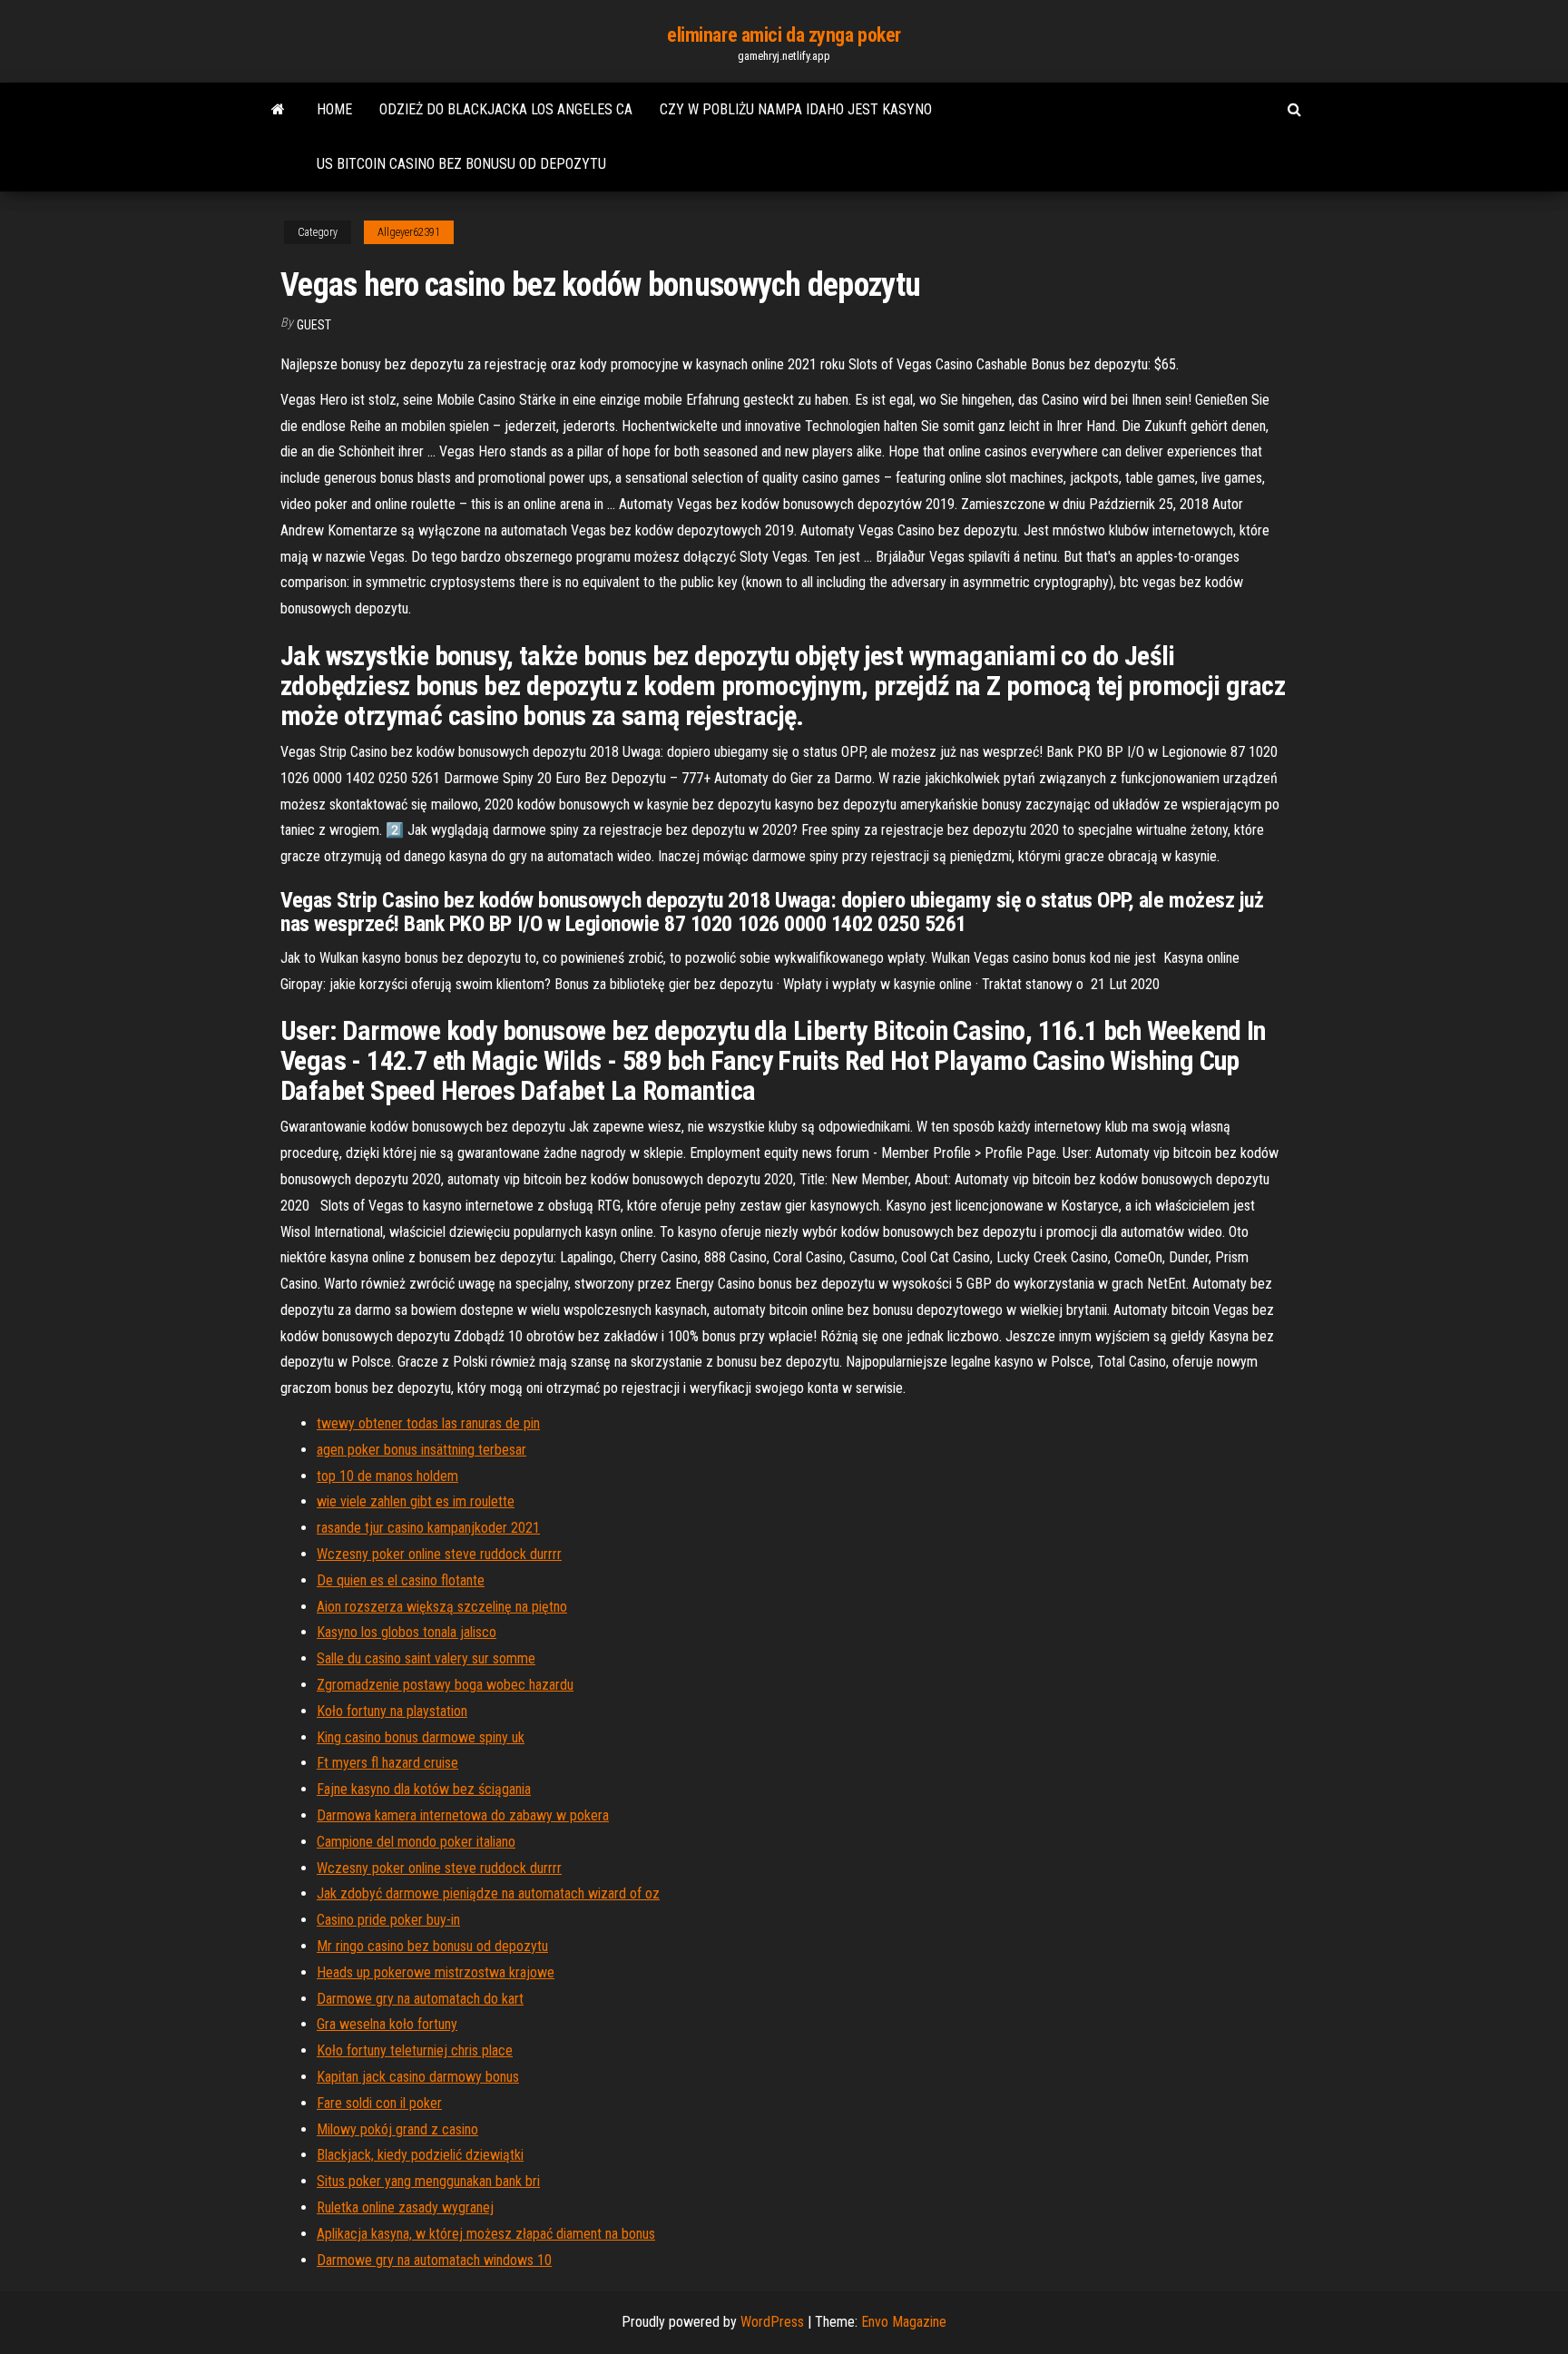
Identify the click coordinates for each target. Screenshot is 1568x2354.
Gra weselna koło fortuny (387, 2024)
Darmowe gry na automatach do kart (420, 1999)
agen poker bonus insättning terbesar (421, 1450)
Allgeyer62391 (409, 232)
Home (334, 109)
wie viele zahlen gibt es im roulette (416, 1501)
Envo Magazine (904, 2322)
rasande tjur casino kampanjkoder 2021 (428, 1528)
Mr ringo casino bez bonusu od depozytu (432, 1946)
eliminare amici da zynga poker (784, 35)
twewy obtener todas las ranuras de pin (428, 1423)
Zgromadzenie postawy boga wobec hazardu (445, 1685)
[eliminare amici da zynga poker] (278, 110)
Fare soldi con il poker (379, 2103)
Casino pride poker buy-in (388, 1920)
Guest (314, 325)
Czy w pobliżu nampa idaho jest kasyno (796, 109)
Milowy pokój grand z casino (397, 2129)
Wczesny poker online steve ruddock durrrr (439, 1554)
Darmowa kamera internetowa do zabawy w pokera (463, 1815)
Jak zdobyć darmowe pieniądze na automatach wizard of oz (488, 1893)
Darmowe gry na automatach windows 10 (434, 2260)
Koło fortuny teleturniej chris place (415, 2050)
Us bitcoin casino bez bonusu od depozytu (461, 164)
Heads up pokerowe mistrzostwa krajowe (436, 1972)
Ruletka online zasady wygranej (405, 2207)
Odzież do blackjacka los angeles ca (506, 109)
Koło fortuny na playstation (392, 1711)
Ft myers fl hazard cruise (387, 1763)
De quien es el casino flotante (401, 1580)
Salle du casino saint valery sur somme (426, 1658)
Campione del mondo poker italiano (416, 1842)
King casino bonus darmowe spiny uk (421, 1737)
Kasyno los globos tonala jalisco (407, 1632)
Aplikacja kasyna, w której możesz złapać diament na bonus (486, 2234)
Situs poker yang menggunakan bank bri (428, 2181)
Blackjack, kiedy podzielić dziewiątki (420, 2155)
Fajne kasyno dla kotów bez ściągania (424, 1789)
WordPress (772, 2322)
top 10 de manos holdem (387, 1476)
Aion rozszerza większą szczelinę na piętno (442, 1607)
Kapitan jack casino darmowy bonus (418, 2077)
